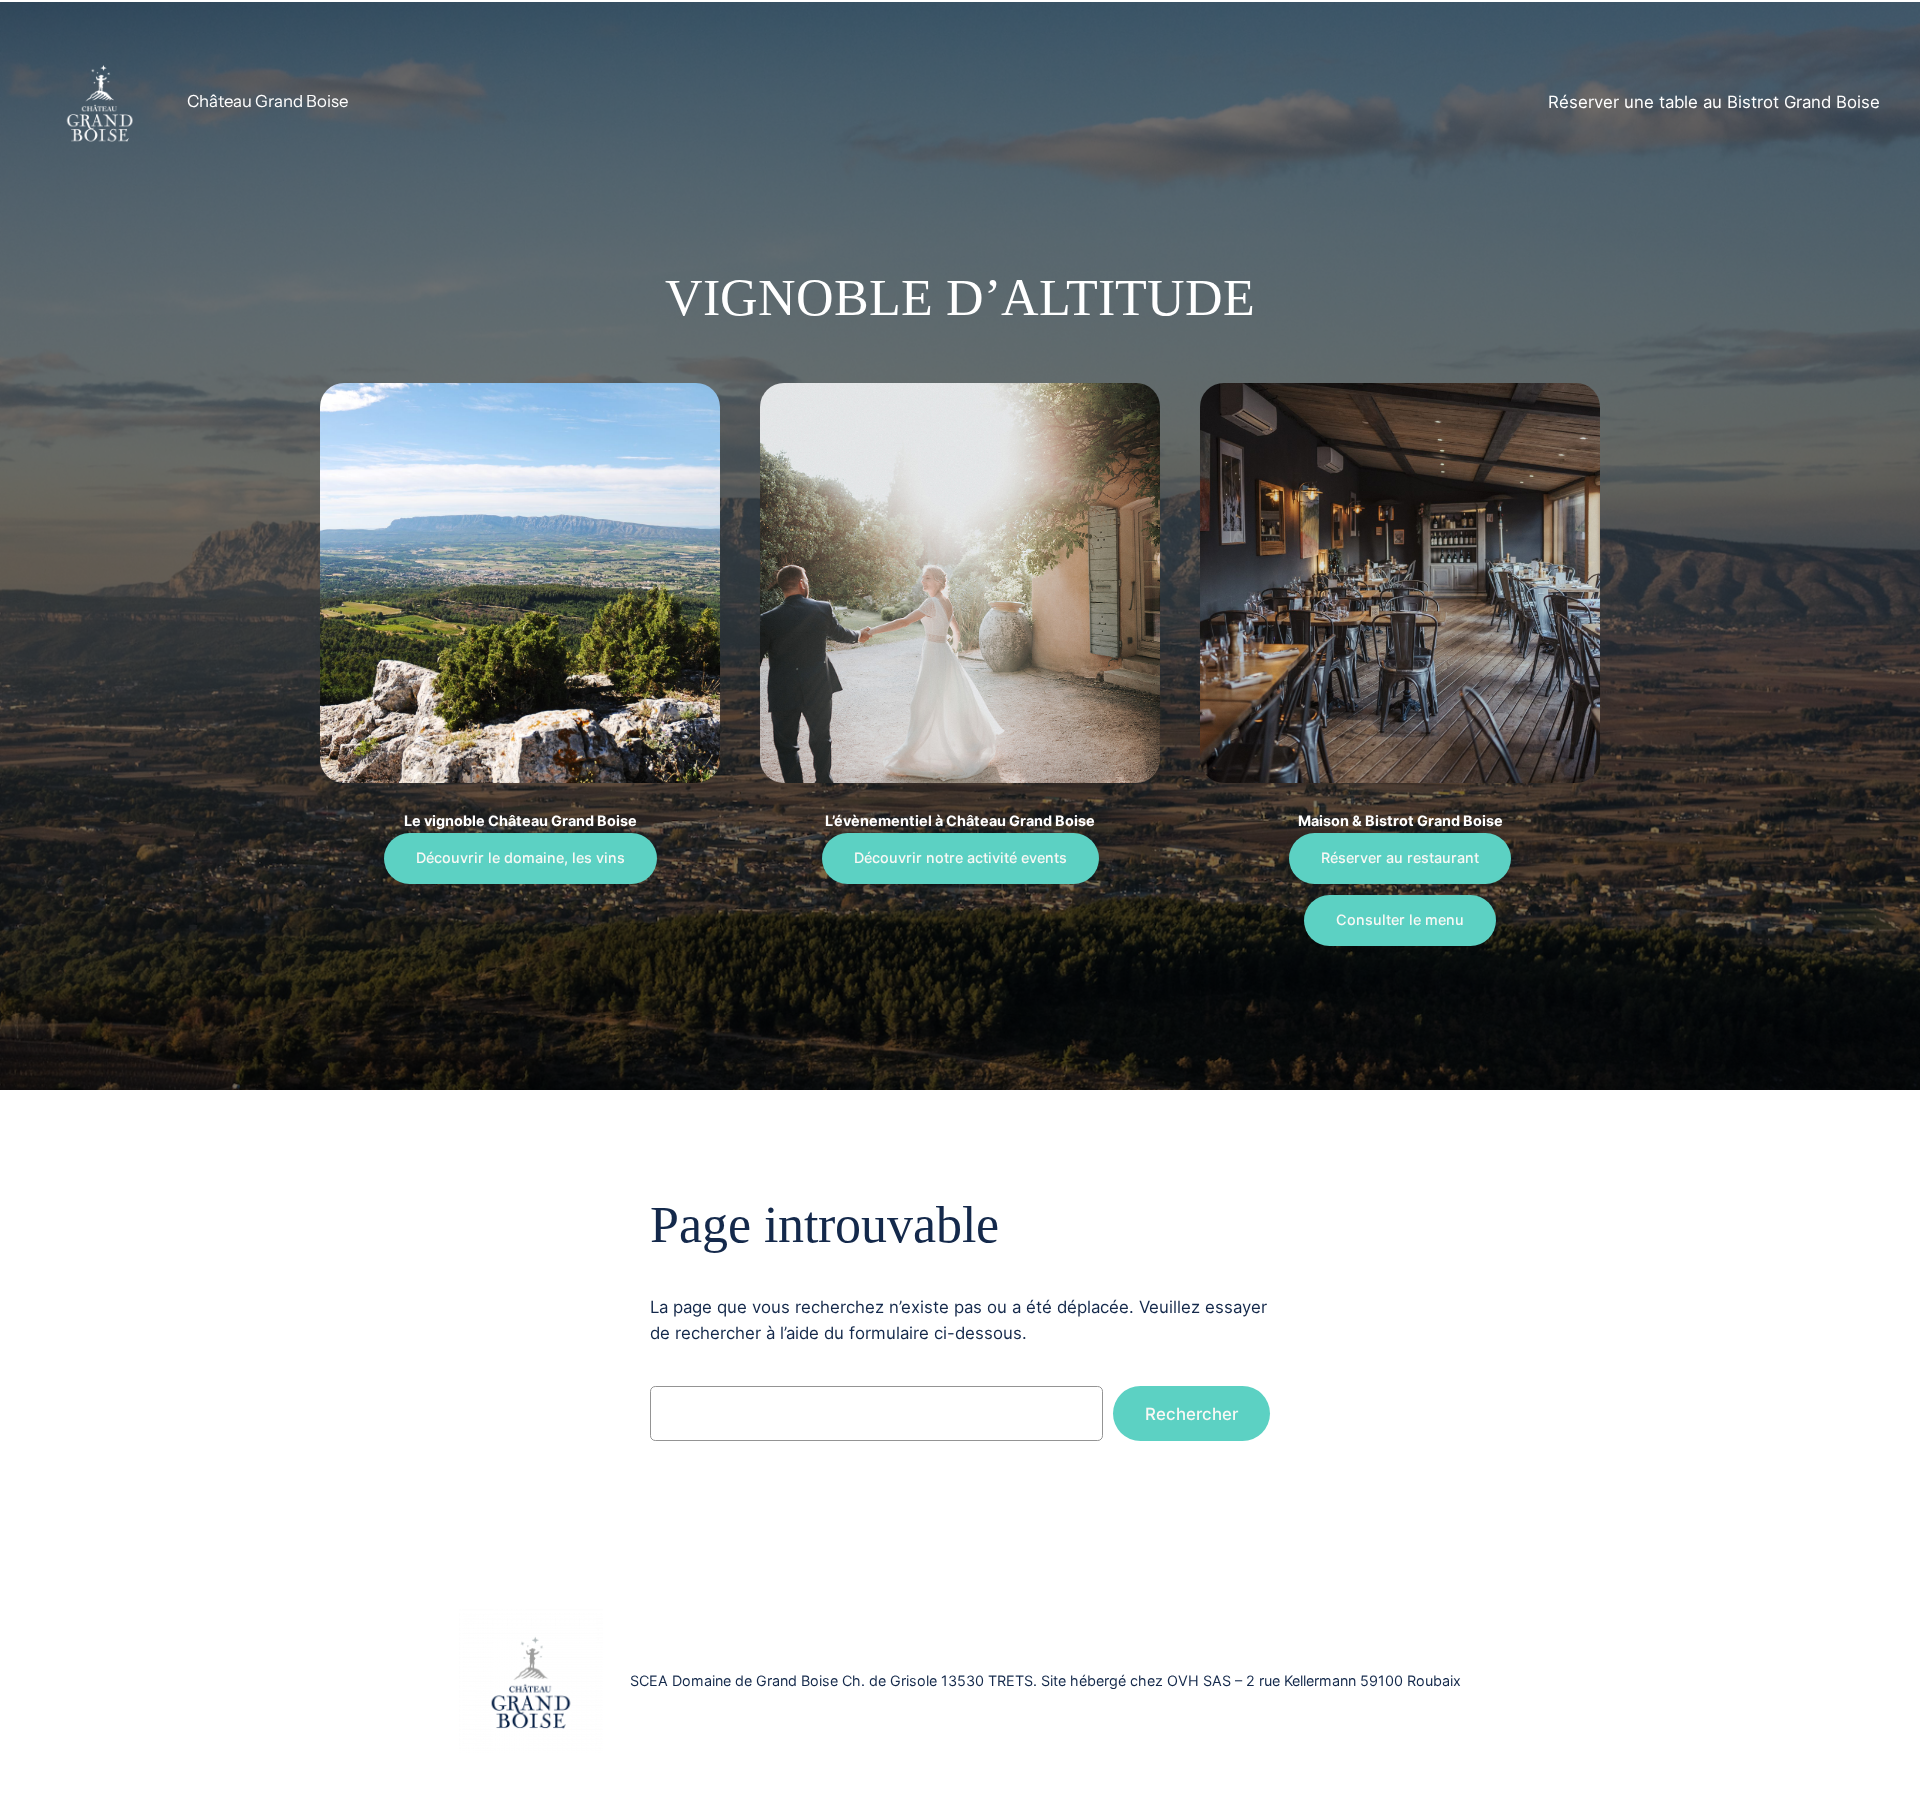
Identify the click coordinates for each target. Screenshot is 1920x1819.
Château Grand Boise (267, 101)
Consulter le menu (1400, 919)
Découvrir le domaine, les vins (520, 857)
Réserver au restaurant (1400, 857)
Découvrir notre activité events (960, 857)
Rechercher (1191, 1414)
